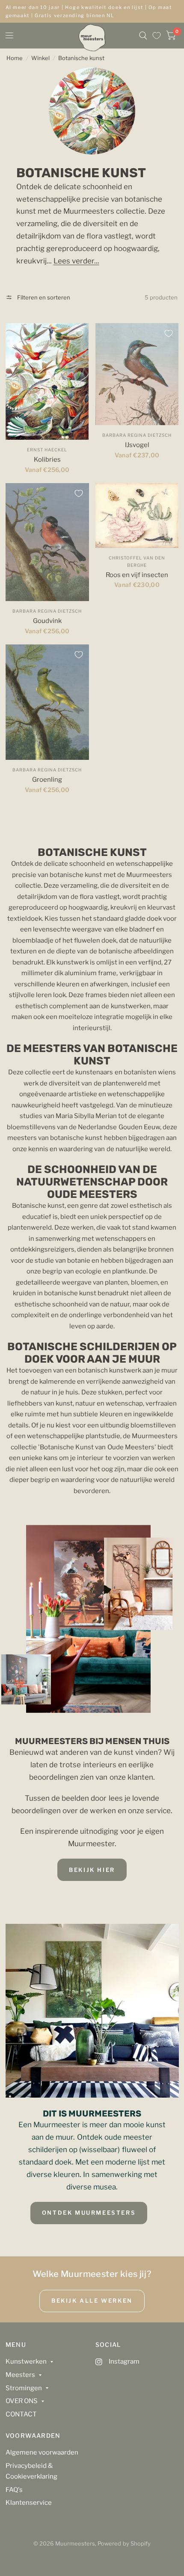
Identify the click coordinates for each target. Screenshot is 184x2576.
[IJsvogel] (137, 374)
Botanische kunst (81, 58)
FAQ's (14, 2490)
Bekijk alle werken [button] (92, 2301)
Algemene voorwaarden (42, 2452)
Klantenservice (29, 2503)
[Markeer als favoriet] (79, 333)
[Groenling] (47, 702)
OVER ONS (22, 2401)
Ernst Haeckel (47, 450)
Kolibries (47, 460)
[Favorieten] (157, 36)
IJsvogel (137, 445)
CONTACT (21, 2414)
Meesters (20, 2375)
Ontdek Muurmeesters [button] (89, 2213)
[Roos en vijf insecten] (137, 515)
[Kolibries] (47, 382)
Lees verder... (76, 261)
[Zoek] (143, 36)
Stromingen (24, 2388)
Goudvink (47, 621)
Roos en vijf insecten (137, 575)
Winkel (40, 58)
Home (15, 58)
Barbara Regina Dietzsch (137, 435)
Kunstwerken (26, 2361)
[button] (92, 1870)
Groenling (47, 780)
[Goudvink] (47, 542)
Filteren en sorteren (43, 297)
